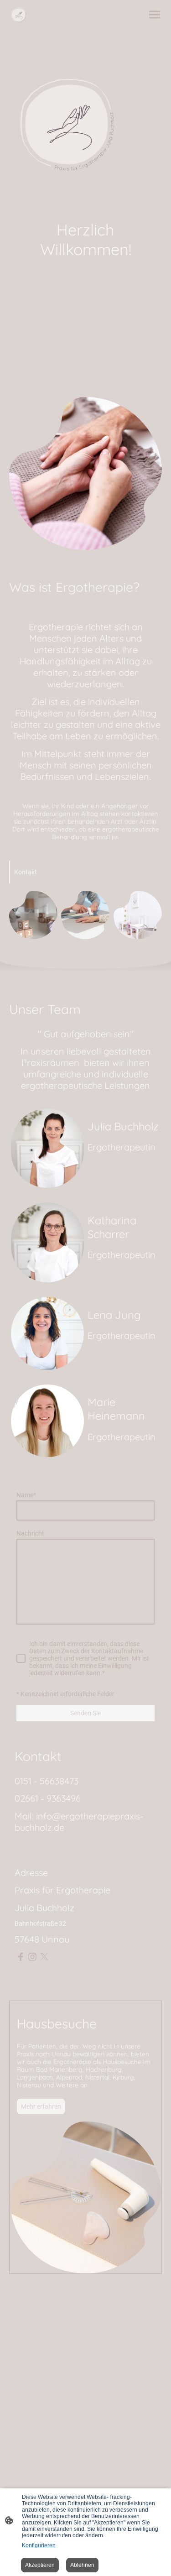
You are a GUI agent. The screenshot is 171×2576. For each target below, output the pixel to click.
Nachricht (30, 1533)
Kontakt (26, 872)
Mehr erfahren (41, 2106)
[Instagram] (32, 1957)
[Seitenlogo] (18, 15)
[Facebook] (21, 1957)
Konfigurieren (39, 2545)
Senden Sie (85, 1713)
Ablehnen (82, 2565)
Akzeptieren (40, 2565)
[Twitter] (44, 1957)
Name (26, 1495)
